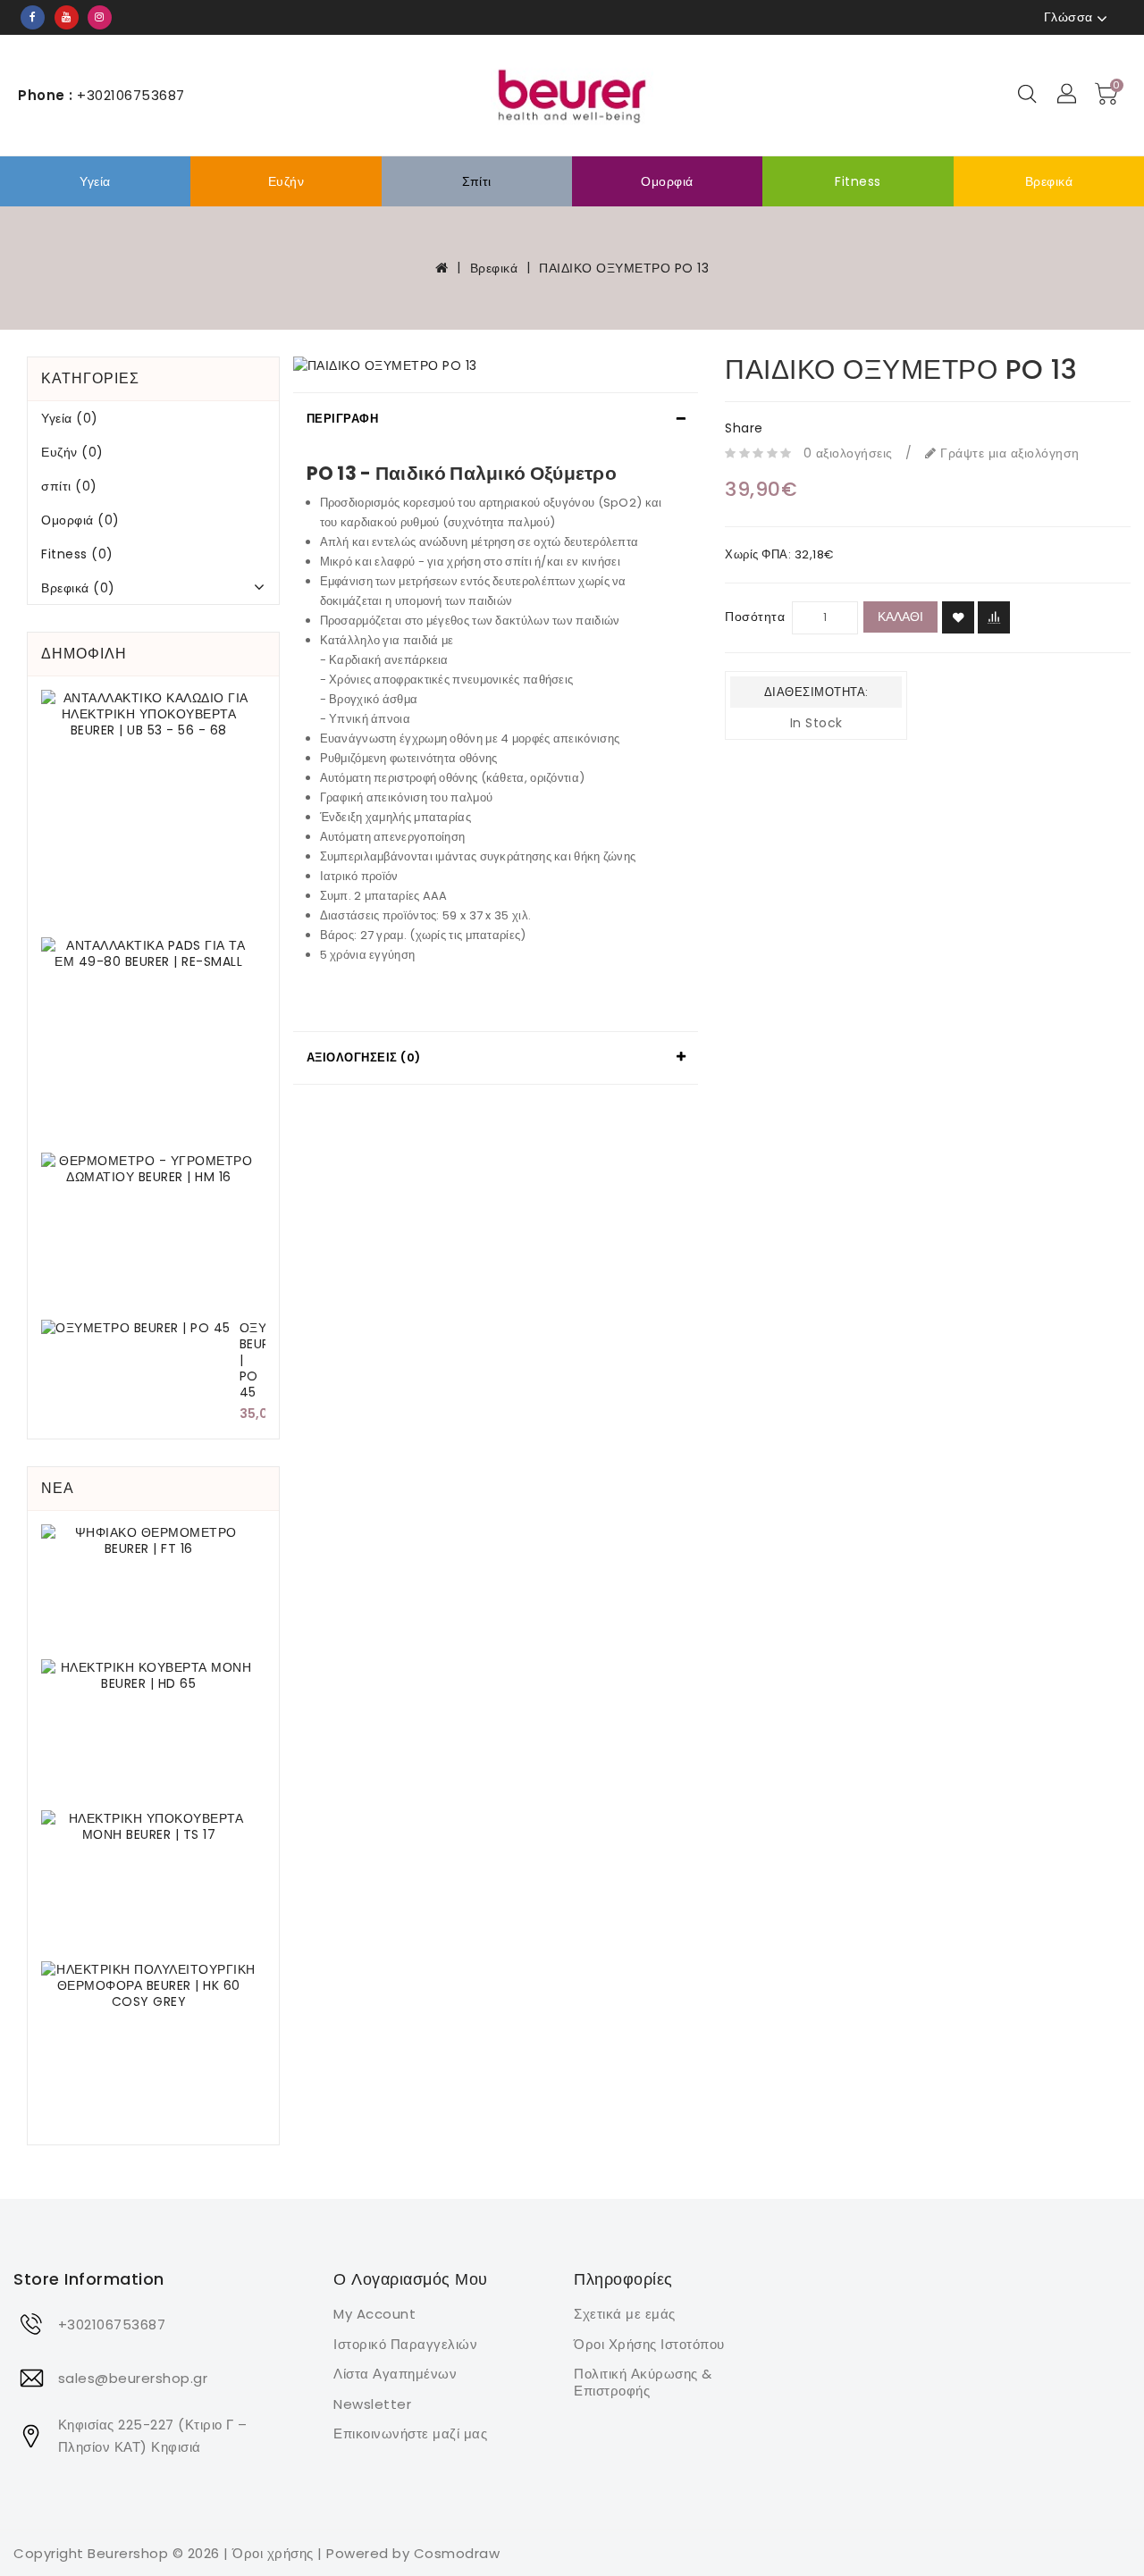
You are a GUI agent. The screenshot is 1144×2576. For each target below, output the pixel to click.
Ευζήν (286, 181)
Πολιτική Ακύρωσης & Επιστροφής (643, 2382)
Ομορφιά (667, 181)
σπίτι (477, 181)
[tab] (496, 419)
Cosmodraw (457, 2553)
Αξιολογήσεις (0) (364, 1057)
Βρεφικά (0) (78, 588)
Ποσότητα (755, 617)
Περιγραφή (343, 419)
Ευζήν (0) (72, 452)
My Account (374, 2314)
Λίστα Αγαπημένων (395, 2374)
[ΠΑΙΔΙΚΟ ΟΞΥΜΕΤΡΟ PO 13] (496, 365)
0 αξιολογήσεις (848, 453)
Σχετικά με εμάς (625, 2314)
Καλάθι (900, 617)
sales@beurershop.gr (133, 2378)
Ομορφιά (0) (80, 520)
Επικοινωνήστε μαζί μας (410, 2433)
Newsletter (372, 2404)
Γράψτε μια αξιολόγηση (1008, 453)
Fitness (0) (77, 554)
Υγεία (95, 181)
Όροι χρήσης (273, 2553)
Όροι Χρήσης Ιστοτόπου (649, 2344)
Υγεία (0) (70, 418)
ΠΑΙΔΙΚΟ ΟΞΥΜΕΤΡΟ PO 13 (624, 268)
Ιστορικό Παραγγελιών (405, 2344)
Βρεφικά (1049, 181)
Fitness (858, 181)
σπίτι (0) (69, 486)
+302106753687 (112, 2324)
